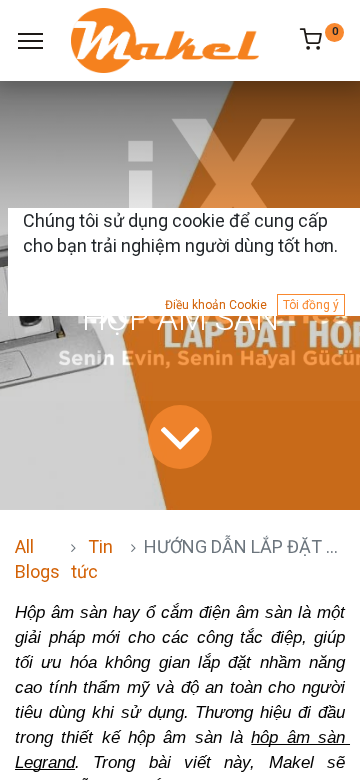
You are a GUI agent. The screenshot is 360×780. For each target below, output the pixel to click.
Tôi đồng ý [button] (311, 305)
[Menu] (30, 41)
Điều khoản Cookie (216, 305)
